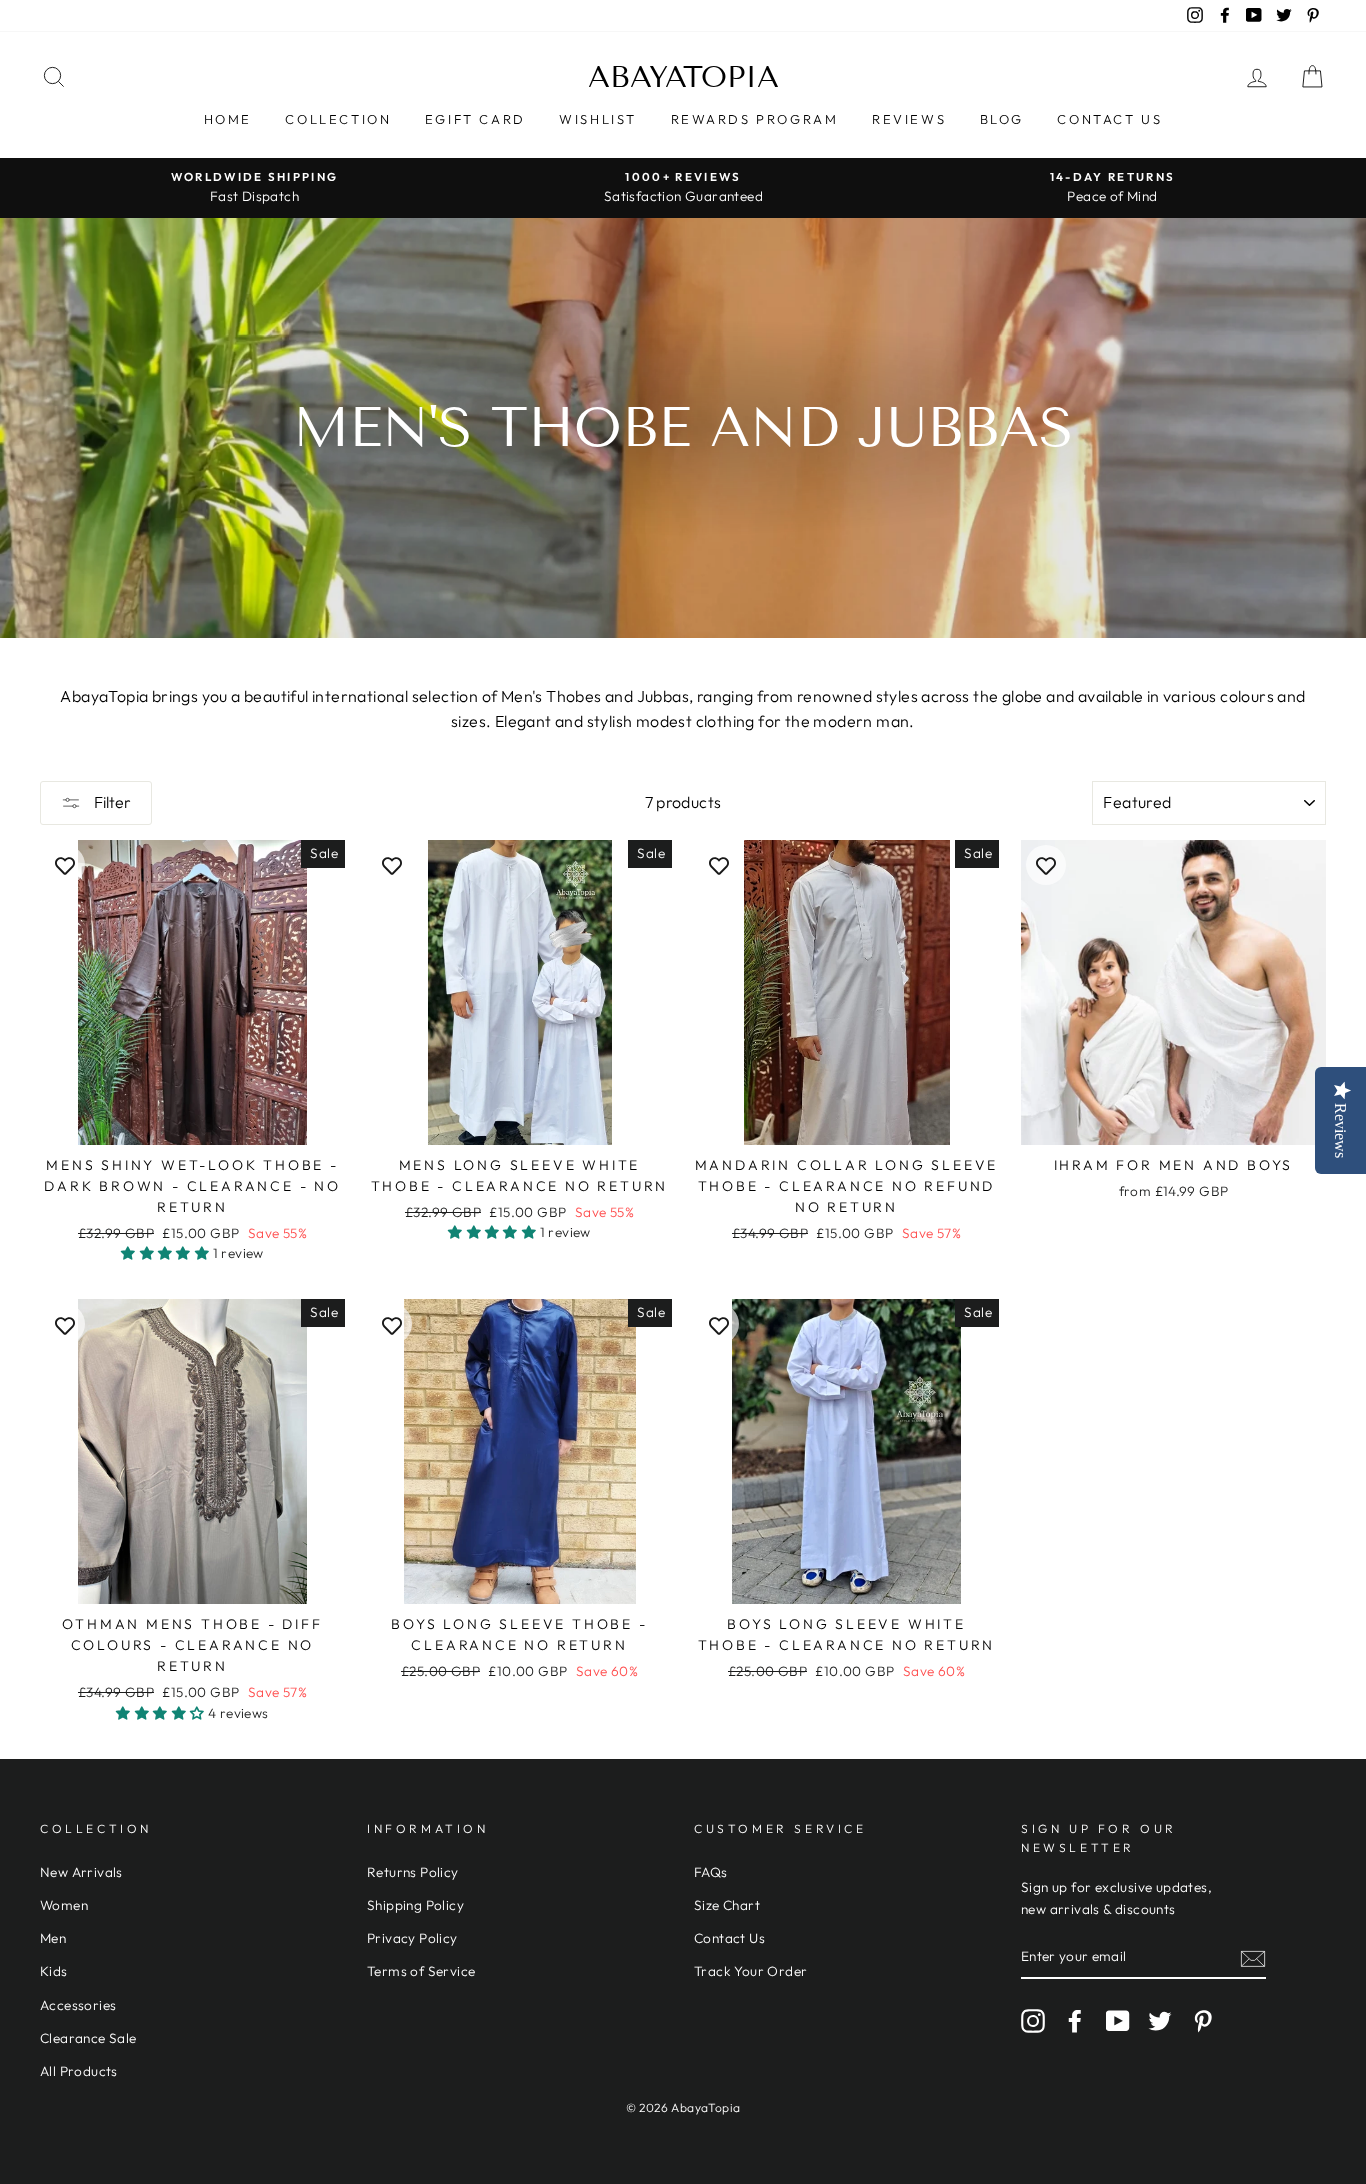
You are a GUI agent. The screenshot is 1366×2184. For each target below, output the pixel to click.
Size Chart (727, 1905)
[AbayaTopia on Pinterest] (1203, 2021)
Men (53, 1938)
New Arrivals (81, 1872)
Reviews (909, 119)
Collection (338, 119)
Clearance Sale (88, 2038)
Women (64, 1905)
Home (228, 119)
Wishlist (598, 119)
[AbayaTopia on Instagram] (1033, 2021)
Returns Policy (413, 1872)
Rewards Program (755, 119)
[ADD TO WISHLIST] (65, 865)
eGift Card (475, 119)
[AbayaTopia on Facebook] (1075, 2021)
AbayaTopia (683, 77)
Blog (1002, 119)
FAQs (711, 1872)
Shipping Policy (415, 1905)
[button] (166, 1253)
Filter (111, 802)
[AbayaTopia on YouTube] (1118, 2021)
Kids (54, 1971)
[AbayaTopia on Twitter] (1160, 2021)
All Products (79, 2071)
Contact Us (1109, 119)
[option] (254, 188)
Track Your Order (750, 1971)
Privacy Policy (412, 1938)
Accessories (78, 2005)
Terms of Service (421, 1971)
